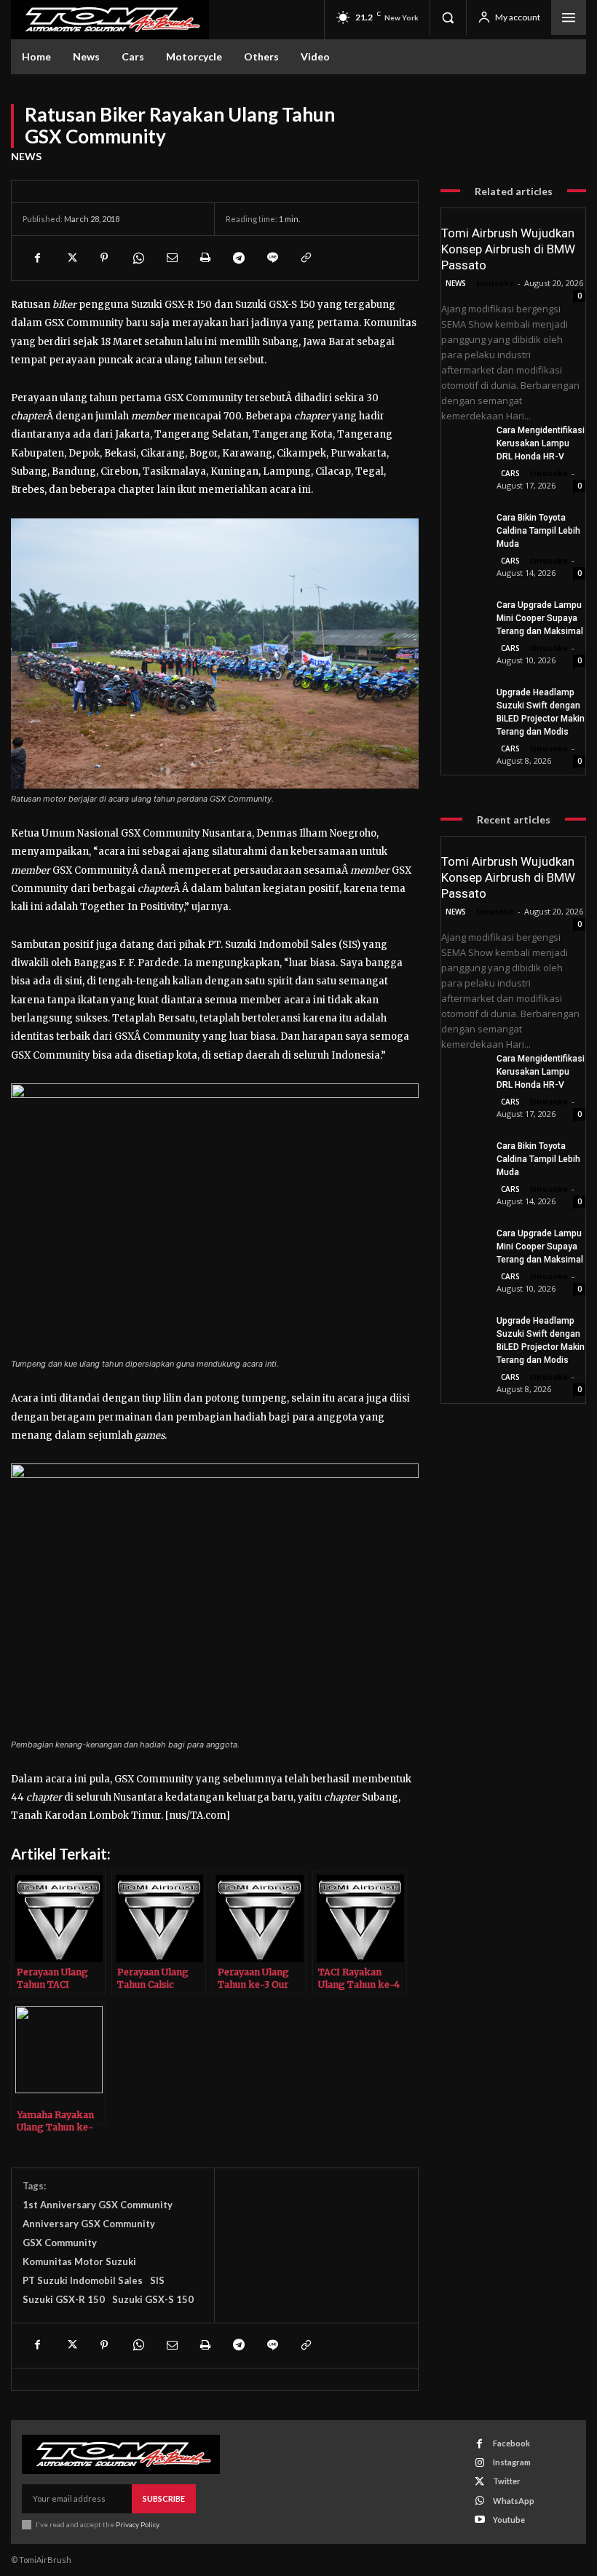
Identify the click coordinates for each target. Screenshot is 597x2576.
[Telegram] (238, 258)
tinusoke (495, 283)
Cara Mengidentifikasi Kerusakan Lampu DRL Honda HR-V (541, 443)
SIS (157, 2280)
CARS (510, 473)
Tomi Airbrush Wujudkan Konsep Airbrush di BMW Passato (508, 249)
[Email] (171, 258)
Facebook (511, 2443)
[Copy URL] (305, 258)
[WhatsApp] (138, 258)
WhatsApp (514, 2501)
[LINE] (272, 258)
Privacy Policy (137, 2524)
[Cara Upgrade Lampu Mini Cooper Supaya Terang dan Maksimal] (463, 613)
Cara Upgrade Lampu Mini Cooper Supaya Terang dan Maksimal (540, 618)
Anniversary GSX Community (89, 2224)
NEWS (26, 156)
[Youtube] (479, 2520)
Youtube (509, 2520)
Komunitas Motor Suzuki (79, 2261)
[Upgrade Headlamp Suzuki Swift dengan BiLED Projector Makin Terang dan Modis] (463, 701)
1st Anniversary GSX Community (98, 2205)
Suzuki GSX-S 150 (153, 2299)
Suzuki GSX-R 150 (64, 2299)
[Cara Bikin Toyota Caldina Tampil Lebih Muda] (463, 526)
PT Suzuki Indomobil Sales (83, 2280)
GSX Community (60, 2243)
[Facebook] (37, 258)
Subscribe (164, 2498)
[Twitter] (71, 258)
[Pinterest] (104, 258)
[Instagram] (479, 2463)
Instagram (512, 2462)
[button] (448, 17)
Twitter (507, 2481)
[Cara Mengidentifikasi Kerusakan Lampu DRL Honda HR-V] (463, 439)
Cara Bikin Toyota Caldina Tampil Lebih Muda (538, 531)
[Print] (205, 258)
